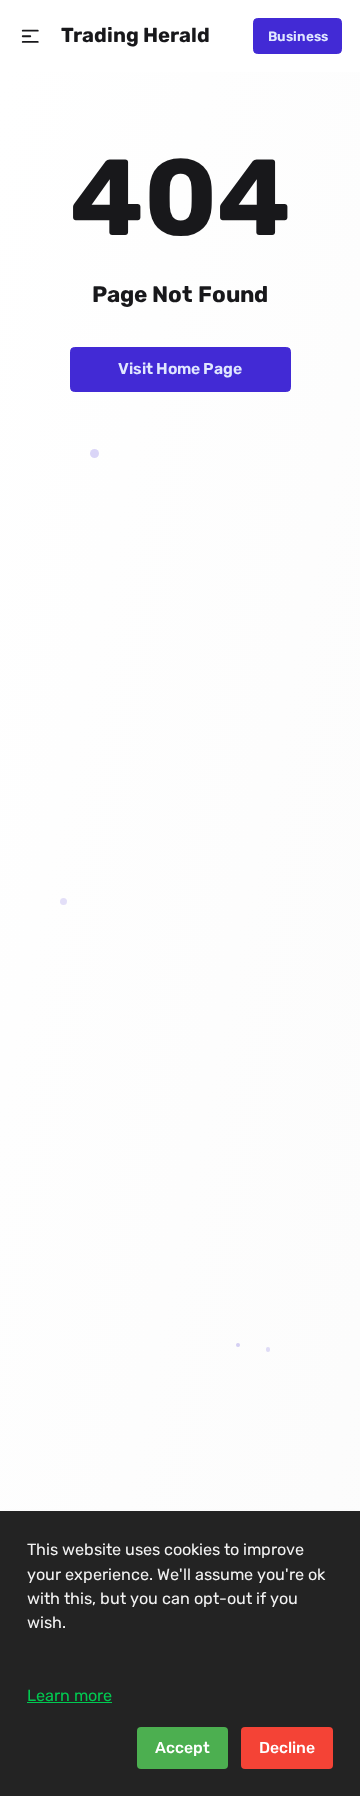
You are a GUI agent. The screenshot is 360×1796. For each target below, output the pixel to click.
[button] (30, 36)
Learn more (69, 1695)
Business (298, 36)
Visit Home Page (180, 368)
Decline (287, 1747)
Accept (182, 1747)
